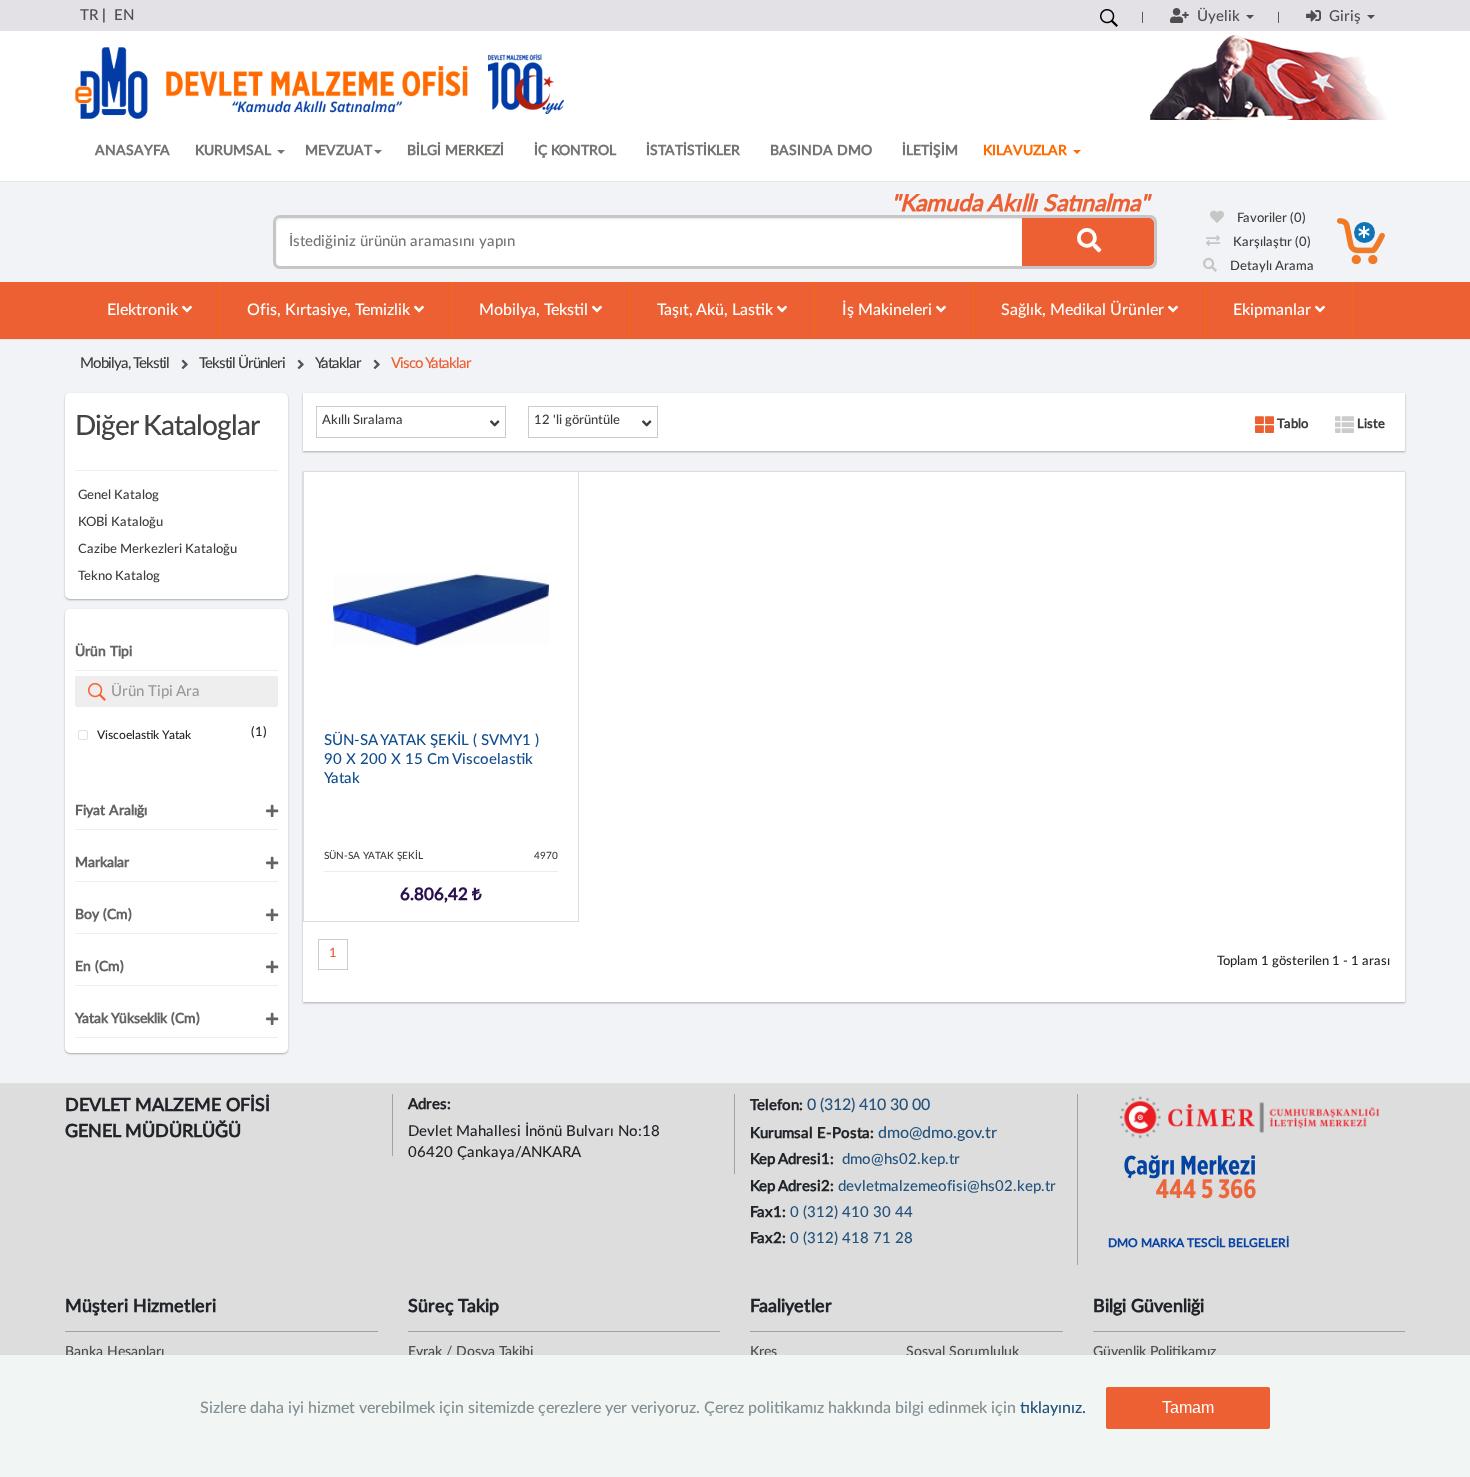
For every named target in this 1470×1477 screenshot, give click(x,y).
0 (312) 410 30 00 (868, 1105)
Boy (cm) (103, 915)
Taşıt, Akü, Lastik (717, 310)
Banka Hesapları (114, 1352)
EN (124, 15)
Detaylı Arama (1270, 266)
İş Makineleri (889, 310)
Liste (1369, 424)
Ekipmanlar (1274, 310)
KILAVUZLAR (1027, 151)
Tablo (1291, 424)
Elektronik (144, 310)
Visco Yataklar (431, 363)
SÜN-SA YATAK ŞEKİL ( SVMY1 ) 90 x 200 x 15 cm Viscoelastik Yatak (431, 759)
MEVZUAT (338, 151)
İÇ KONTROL (575, 151)
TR (89, 15)
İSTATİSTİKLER (693, 151)
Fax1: (770, 1212)
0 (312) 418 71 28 (851, 1238)
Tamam (1188, 1407)
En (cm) (99, 967)
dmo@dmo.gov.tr (937, 1133)
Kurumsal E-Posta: (814, 1133)
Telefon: (778, 1105)
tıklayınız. (1053, 1408)
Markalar (102, 863)
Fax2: (770, 1238)
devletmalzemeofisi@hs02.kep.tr (947, 1186)
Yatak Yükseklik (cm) (137, 1019)
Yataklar (338, 363)
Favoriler (1270, 218)
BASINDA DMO (821, 151)
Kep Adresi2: (794, 1186)
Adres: (431, 1104)
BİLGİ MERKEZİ (455, 151)
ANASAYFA (132, 151)
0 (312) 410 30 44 (851, 1212)
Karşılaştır (1270, 242)
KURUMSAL (235, 151)
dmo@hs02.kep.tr (899, 1159)
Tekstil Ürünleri (242, 363)
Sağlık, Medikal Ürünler (1084, 310)
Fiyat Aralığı (111, 811)
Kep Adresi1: (794, 1159)
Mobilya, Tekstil (535, 310)
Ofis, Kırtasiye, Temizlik (330, 310)
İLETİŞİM (930, 151)
